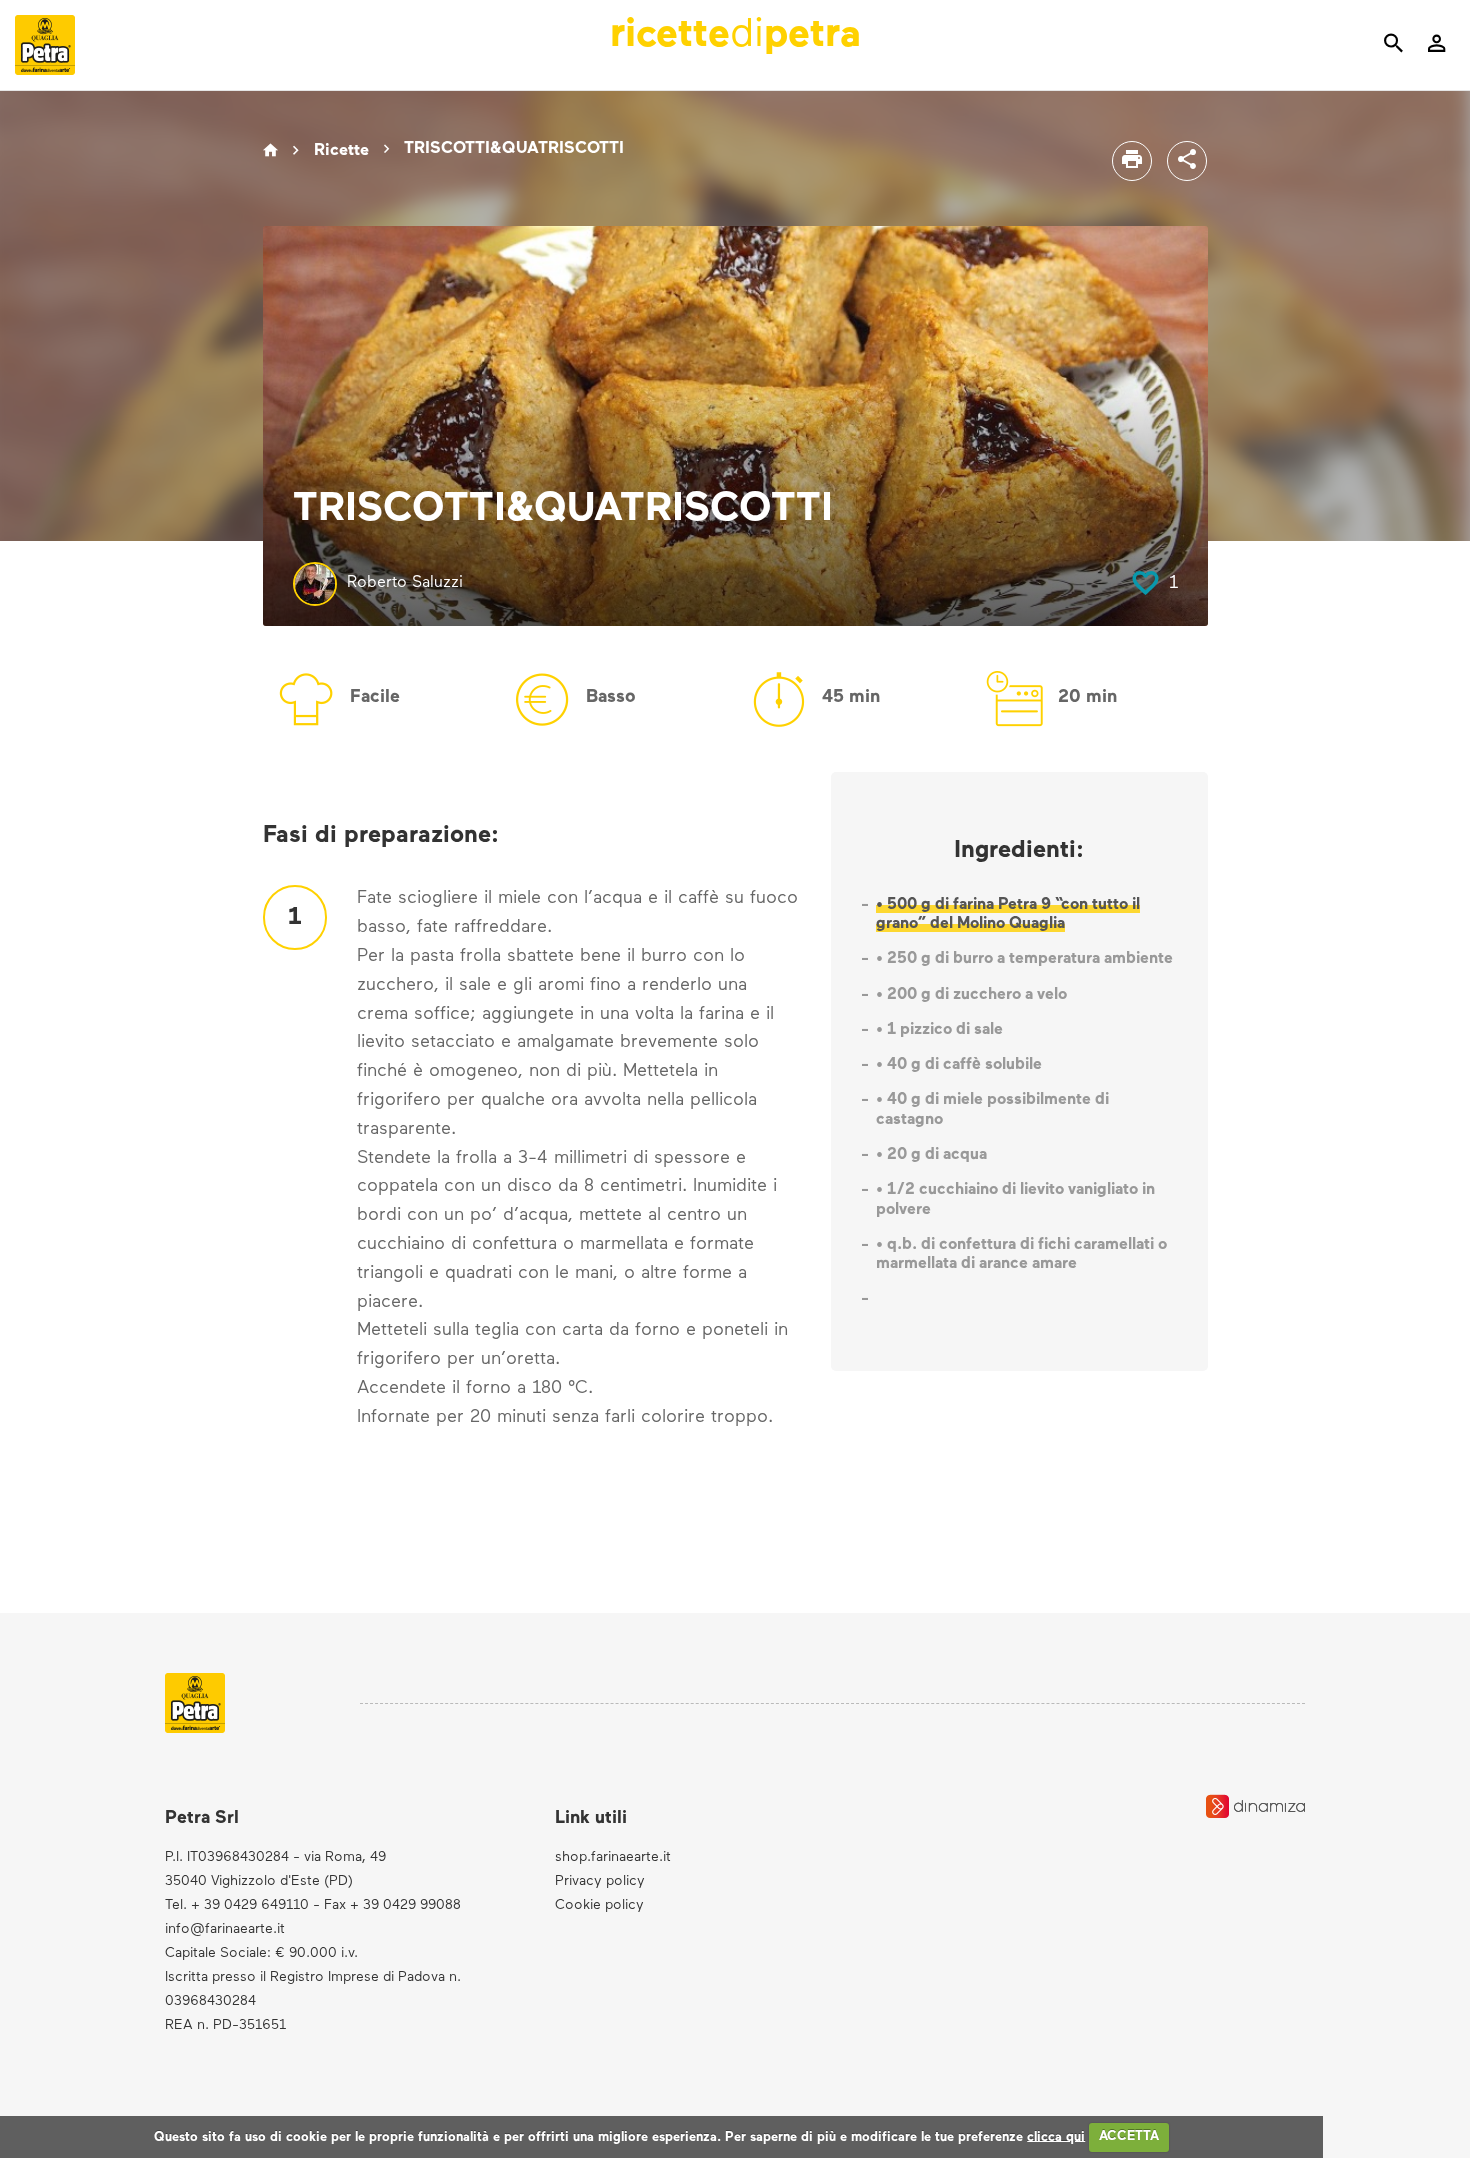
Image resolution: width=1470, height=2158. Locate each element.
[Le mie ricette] (1436, 46)
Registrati (1148, 588)
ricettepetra (735, 36)
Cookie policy (599, 1905)
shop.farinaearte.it (613, 1857)
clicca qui (1056, 2136)
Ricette (341, 151)
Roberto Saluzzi (405, 583)
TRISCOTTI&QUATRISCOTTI (514, 149)
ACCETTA (1129, 2136)
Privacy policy (600, 1881)
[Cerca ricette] (1393, 46)
